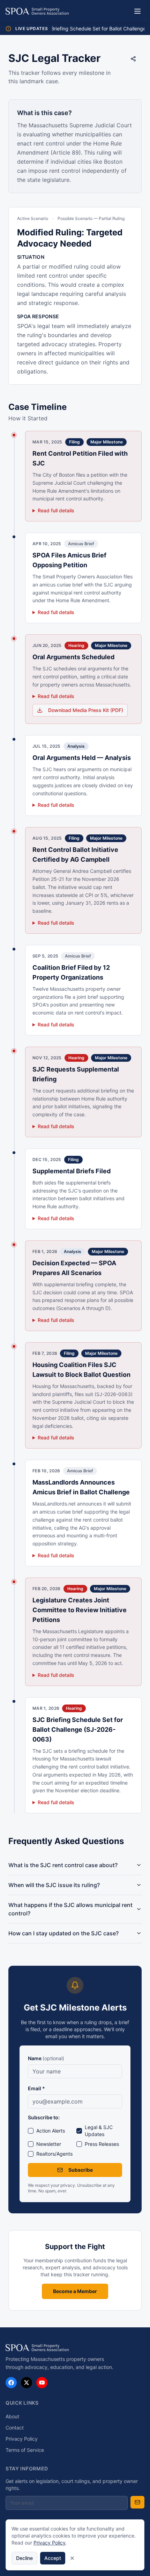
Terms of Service (25, 2450)
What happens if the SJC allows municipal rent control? (70, 1909)
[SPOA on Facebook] (11, 2383)
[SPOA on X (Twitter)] (27, 2383)
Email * (36, 2088)
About (12, 2416)
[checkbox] (31, 2131)
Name (46, 2058)
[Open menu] (137, 11)
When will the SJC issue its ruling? (54, 1885)
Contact (15, 2428)
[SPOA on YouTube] (42, 2383)
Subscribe (81, 2170)
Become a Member (75, 2291)
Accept (53, 2558)
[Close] (72, 2558)
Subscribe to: (44, 2117)
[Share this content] (133, 59)
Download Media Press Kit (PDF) (86, 710)
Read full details (56, 510)
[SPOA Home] (37, 11)
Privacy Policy (22, 2439)
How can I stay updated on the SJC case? (63, 1933)
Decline (24, 2558)
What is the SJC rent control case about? (63, 1865)
